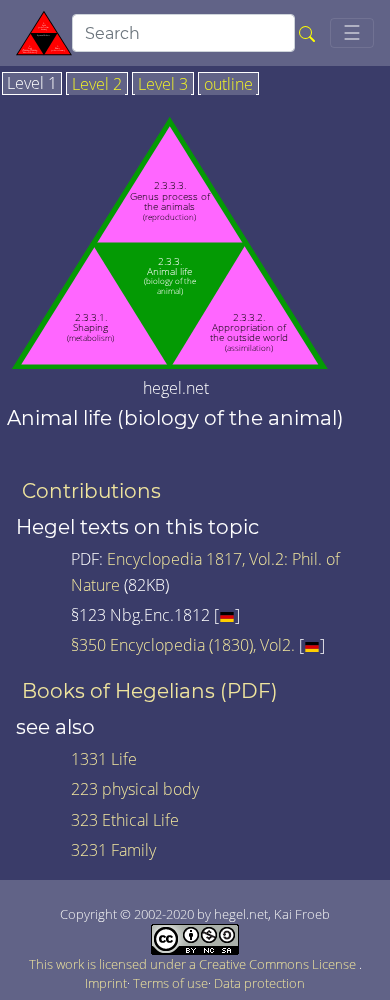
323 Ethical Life (125, 820)
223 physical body (135, 789)
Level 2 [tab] (97, 85)
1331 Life (104, 759)
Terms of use (170, 983)
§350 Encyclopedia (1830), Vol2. (183, 645)
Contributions (91, 491)
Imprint (106, 983)
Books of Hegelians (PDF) (150, 691)
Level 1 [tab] (32, 84)
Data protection (259, 983)
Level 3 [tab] (163, 85)
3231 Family (113, 850)
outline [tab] (228, 85)
